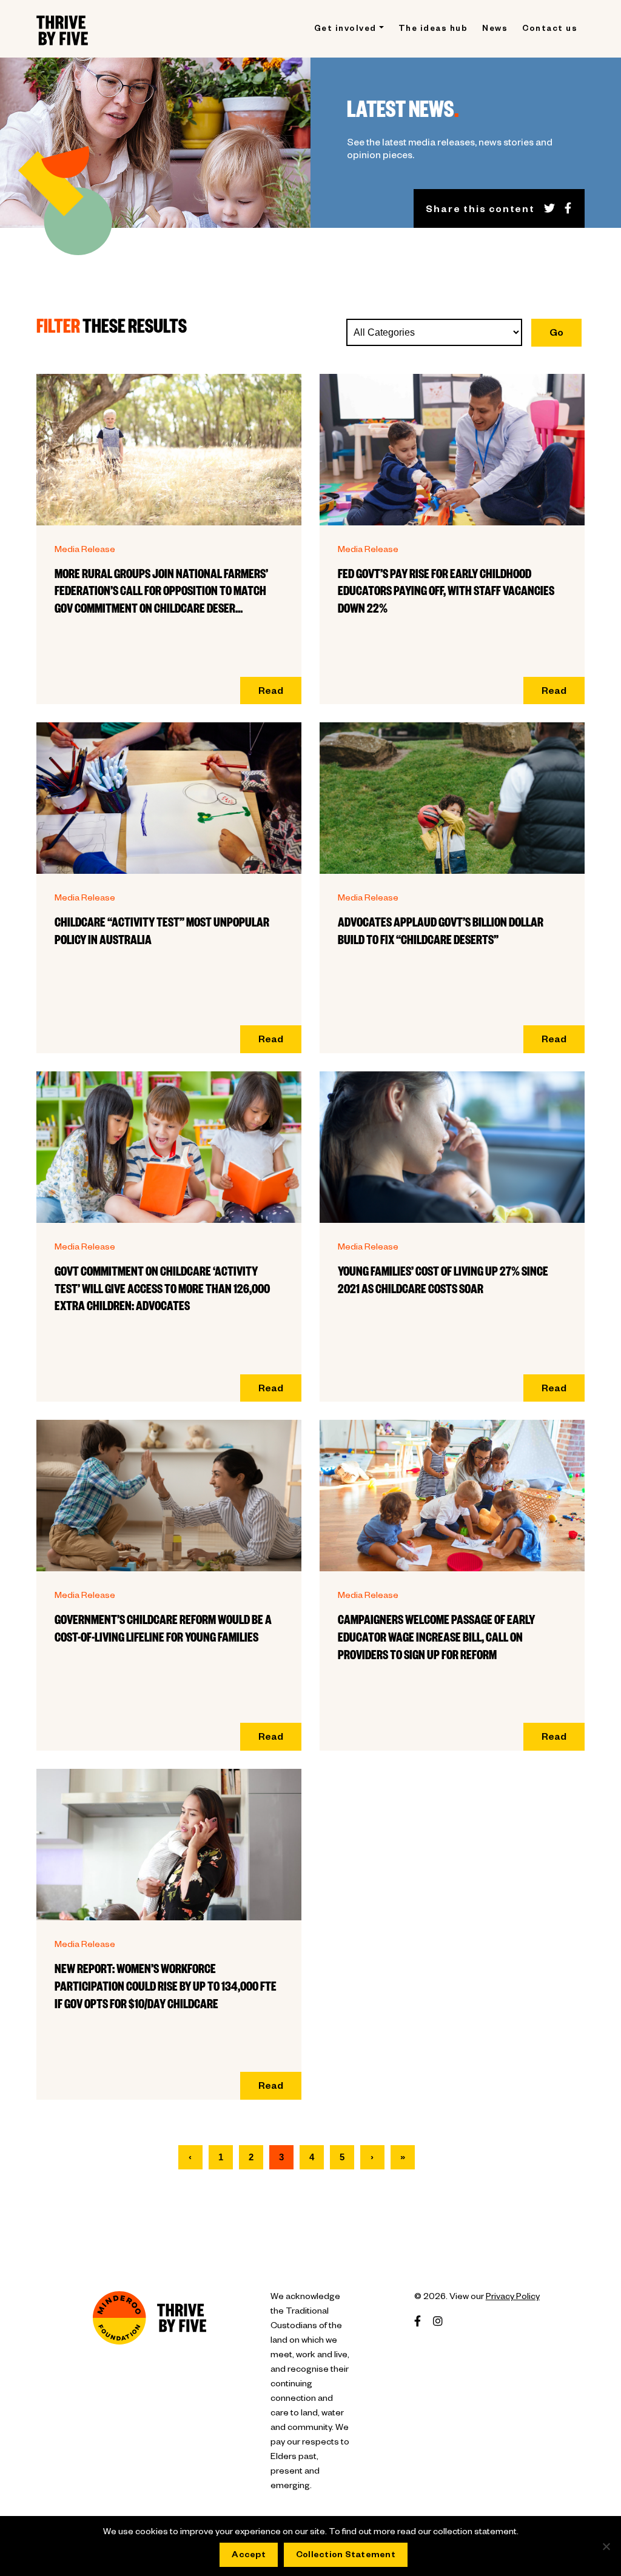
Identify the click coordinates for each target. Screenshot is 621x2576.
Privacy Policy (513, 2298)
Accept (249, 2556)
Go (556, 334)
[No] (606, 2546)
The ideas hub (433, 30)
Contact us (550, 30)
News (495, 30)
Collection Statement (346, 2556)
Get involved (345, 30)
